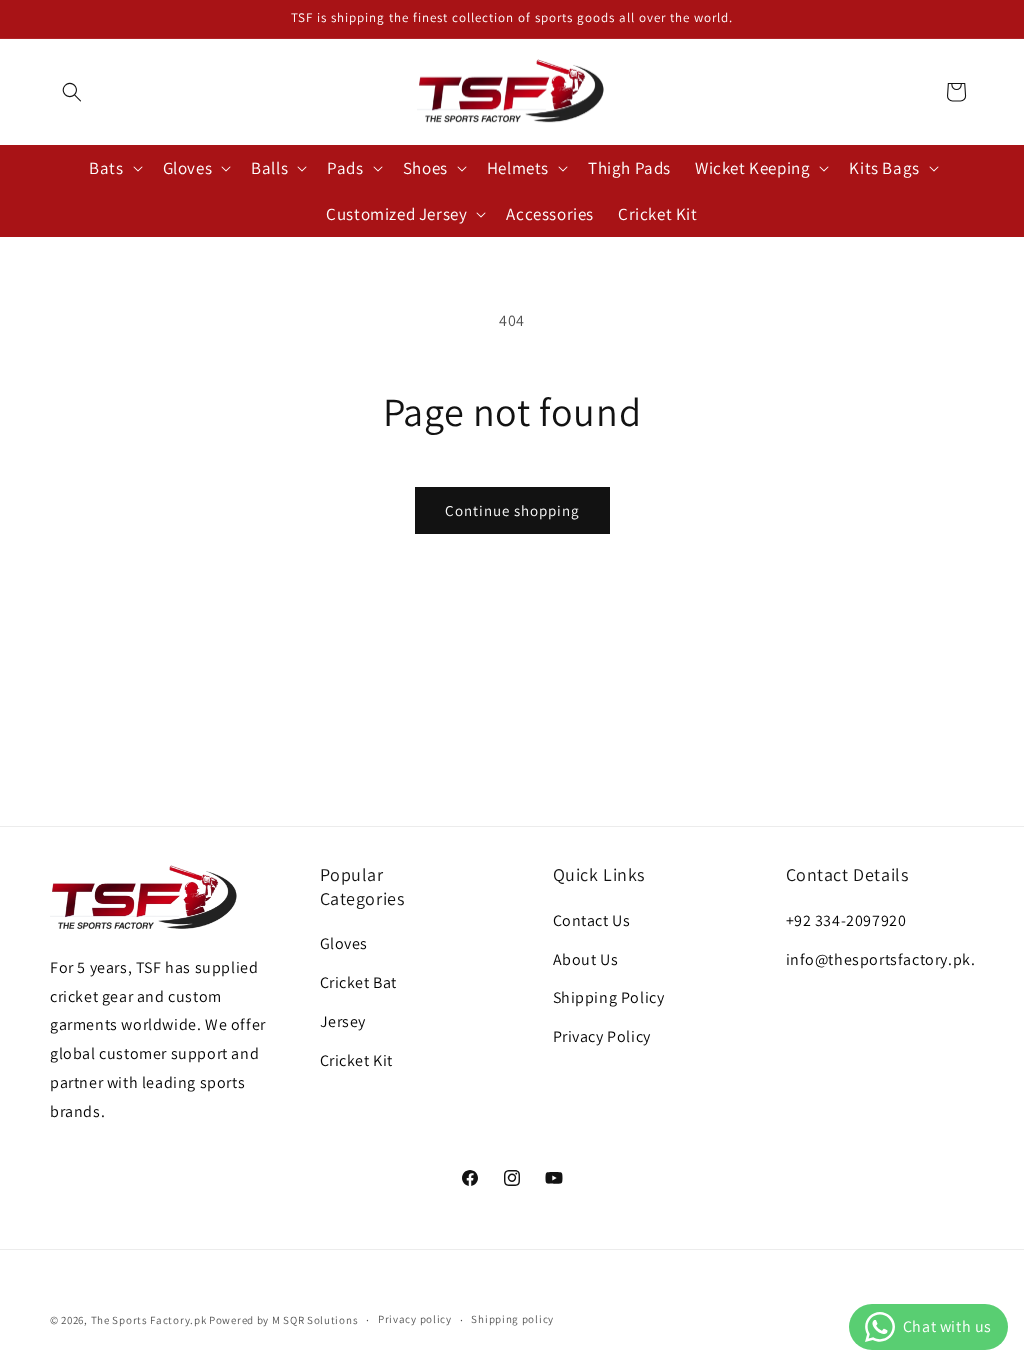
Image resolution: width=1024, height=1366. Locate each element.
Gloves (188, 168)
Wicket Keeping (752, 168)
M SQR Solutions (315, 1320)
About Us (586, 959)
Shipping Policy (609, 997)
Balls (269, 168)
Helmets (518, 168)
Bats (106, 168)
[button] (72, 92)
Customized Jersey (396, 214)
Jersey (343, 1021)
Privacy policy (415, 1319)
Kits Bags (884, 168)
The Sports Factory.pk (149, 1320)
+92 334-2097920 (846, 920)
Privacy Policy (602, 1036)
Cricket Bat (359, 982)
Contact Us (592, 920)
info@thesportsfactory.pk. (881, 959)
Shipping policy (512, 1319)
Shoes (425, 168)
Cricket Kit (357, 1060)
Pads (345, 168)
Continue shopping (512, 510)
